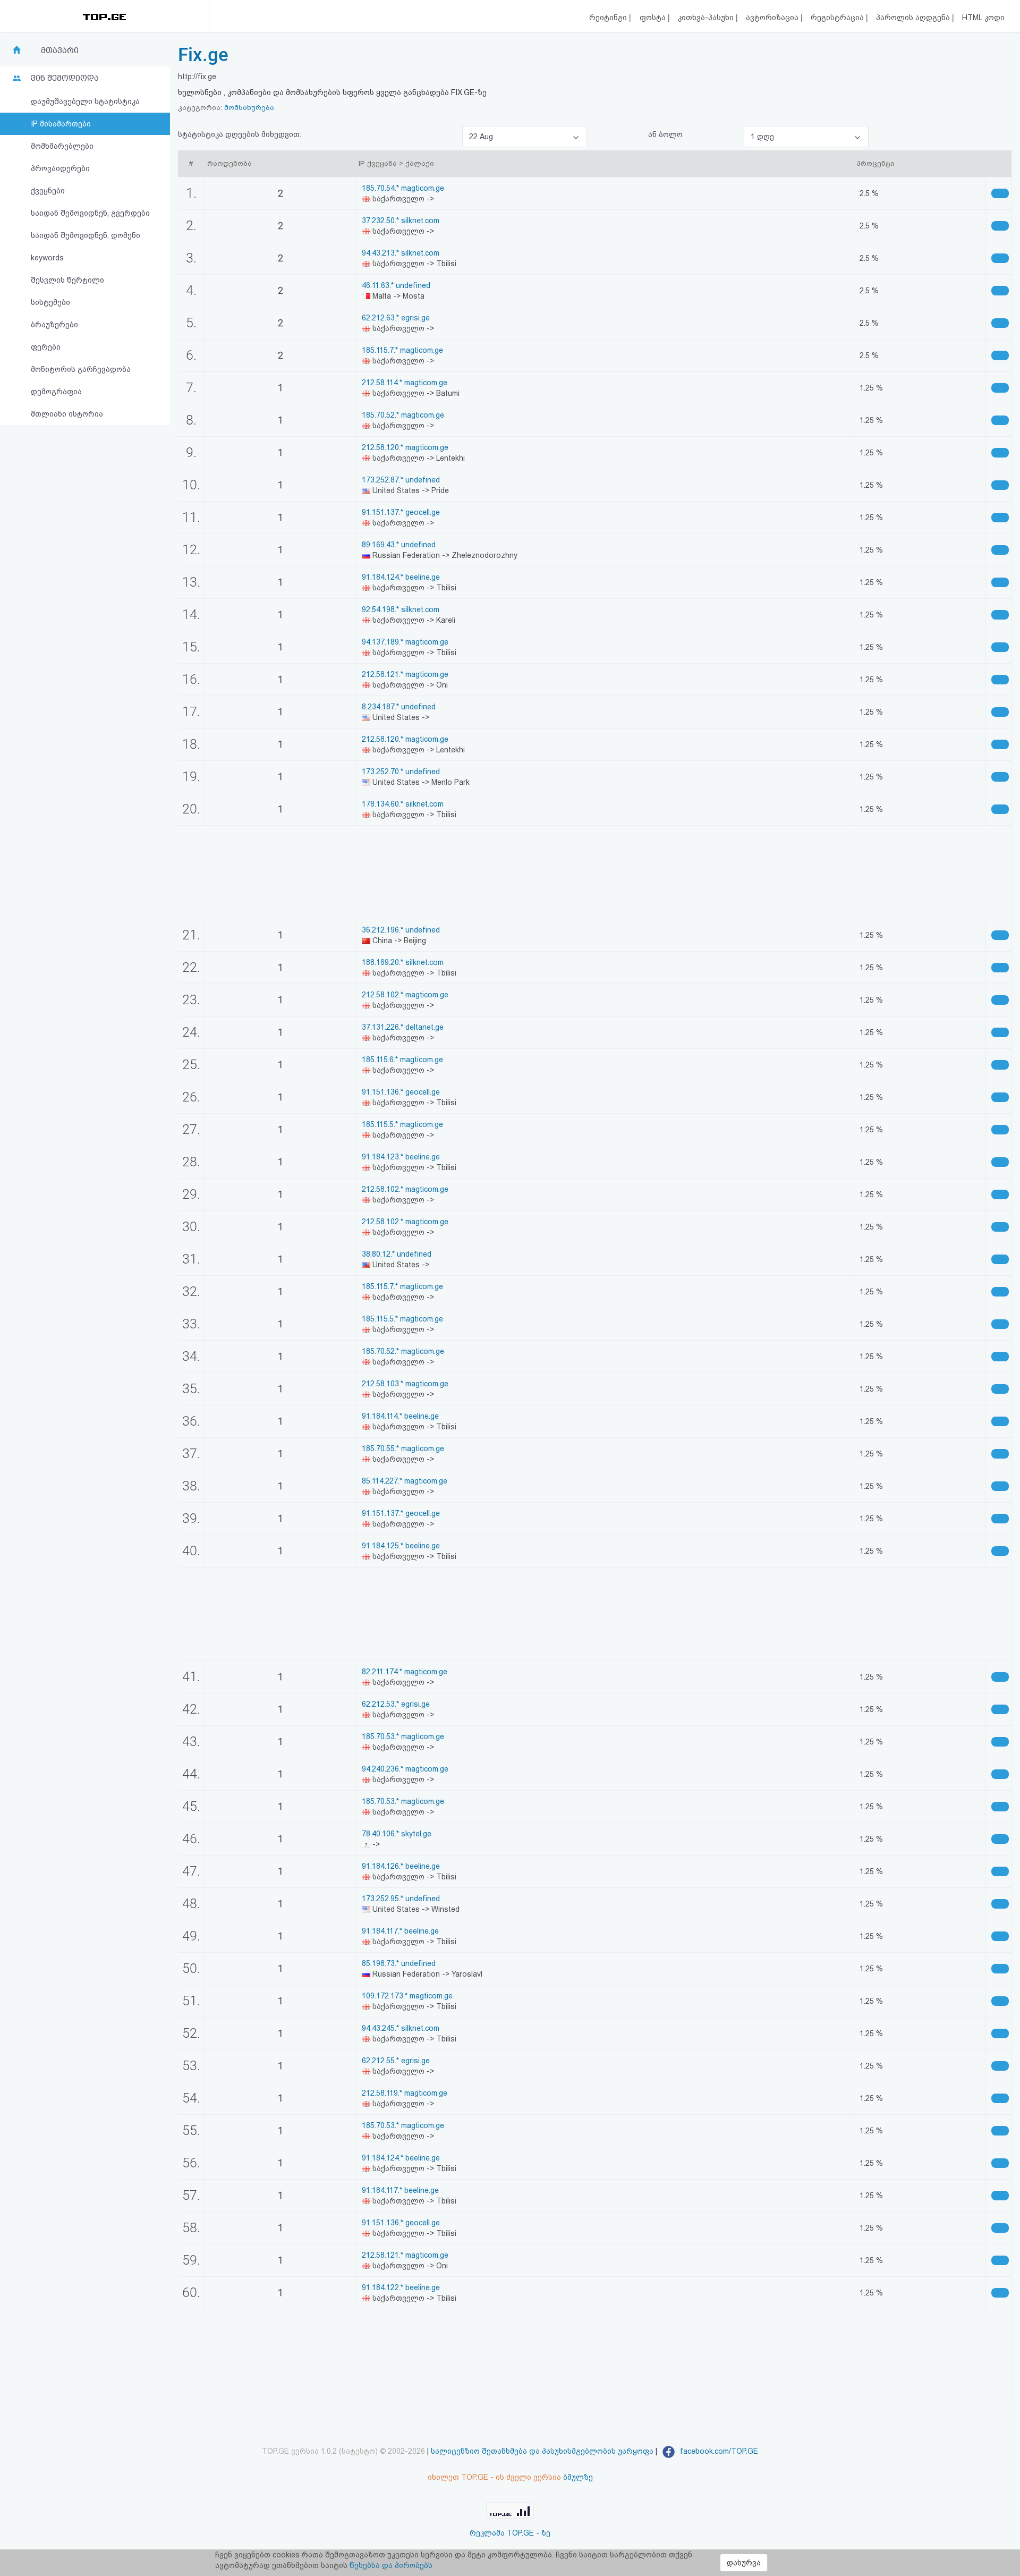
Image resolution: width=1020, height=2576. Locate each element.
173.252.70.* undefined (401, 772)
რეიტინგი (609, 18)
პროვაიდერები (60, 168)
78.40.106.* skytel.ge (397, 1834)
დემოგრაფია (56, 392)
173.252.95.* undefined (401, 1899)
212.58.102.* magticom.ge (405, 995)
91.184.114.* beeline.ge (400, 1416)
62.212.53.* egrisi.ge (396, 1704)
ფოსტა (654, 18)
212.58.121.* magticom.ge (405, 674)
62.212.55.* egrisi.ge (396, 2061)
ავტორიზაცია (773, 18)
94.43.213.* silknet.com (401, 253)
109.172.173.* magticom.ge (407, 1996)
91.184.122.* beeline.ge (401, 2287)
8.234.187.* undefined (399, 707)
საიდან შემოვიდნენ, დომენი (86, 235)
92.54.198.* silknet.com (401, 609)
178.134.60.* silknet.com (403, 804)
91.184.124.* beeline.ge (401, 577)
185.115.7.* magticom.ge (402, 350)
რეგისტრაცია (838, 18)
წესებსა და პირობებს (391, 2565)
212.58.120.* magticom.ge (405, 447)
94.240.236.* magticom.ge (405, 1769)
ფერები (46, 347)
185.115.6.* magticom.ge (402, 1060)
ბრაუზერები (54, 325)
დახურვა (744, 2563)
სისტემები (50, 302)
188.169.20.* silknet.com (403, 962)
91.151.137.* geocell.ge (401, 512)
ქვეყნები (48, 191)
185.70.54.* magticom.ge (403, 188)
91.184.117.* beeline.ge (400, 1931)
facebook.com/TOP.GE (718, 2451)
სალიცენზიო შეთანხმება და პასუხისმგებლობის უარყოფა (542, 2451)
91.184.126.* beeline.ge (401, 1866)
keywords (47, 258)
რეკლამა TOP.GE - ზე (510, 2533)
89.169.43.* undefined (399, 545)
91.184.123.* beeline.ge (401, 1157)
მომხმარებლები (62, 146)
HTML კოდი (983, 18)
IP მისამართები (61, 124)
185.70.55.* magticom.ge (403, 1448)
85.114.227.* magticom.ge (405, 1481)
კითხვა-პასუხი (707, 18)
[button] (525, 137)
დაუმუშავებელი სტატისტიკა (85, 101)
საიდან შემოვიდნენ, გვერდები (90, 213)
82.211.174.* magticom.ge (405, 1672)
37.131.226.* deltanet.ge (403, 1027)
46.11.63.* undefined (396, 285)
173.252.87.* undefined (401, 480)
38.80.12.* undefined (397, 1254)
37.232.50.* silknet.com (401, 221)
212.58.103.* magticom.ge (405, 1384)
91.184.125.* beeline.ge (401, 1546)
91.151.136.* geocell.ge (401, 1092)
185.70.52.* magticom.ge (403, 415)
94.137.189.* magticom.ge (405, 642)
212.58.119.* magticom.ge (405, 2093)
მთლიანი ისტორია (67, 414)
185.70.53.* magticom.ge (403, 1736)
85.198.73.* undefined (399, 1963)
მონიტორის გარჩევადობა (81, 369)
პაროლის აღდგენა (914, 18)
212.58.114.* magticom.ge (405, 383)
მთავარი (60, 50)
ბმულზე (578, 2477)
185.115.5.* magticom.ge (402, 1124)
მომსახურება (249, 108)
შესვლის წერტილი (67, 280)
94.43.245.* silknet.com (401, 2028)
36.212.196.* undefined (401, 930)
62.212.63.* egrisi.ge (396, 318)
